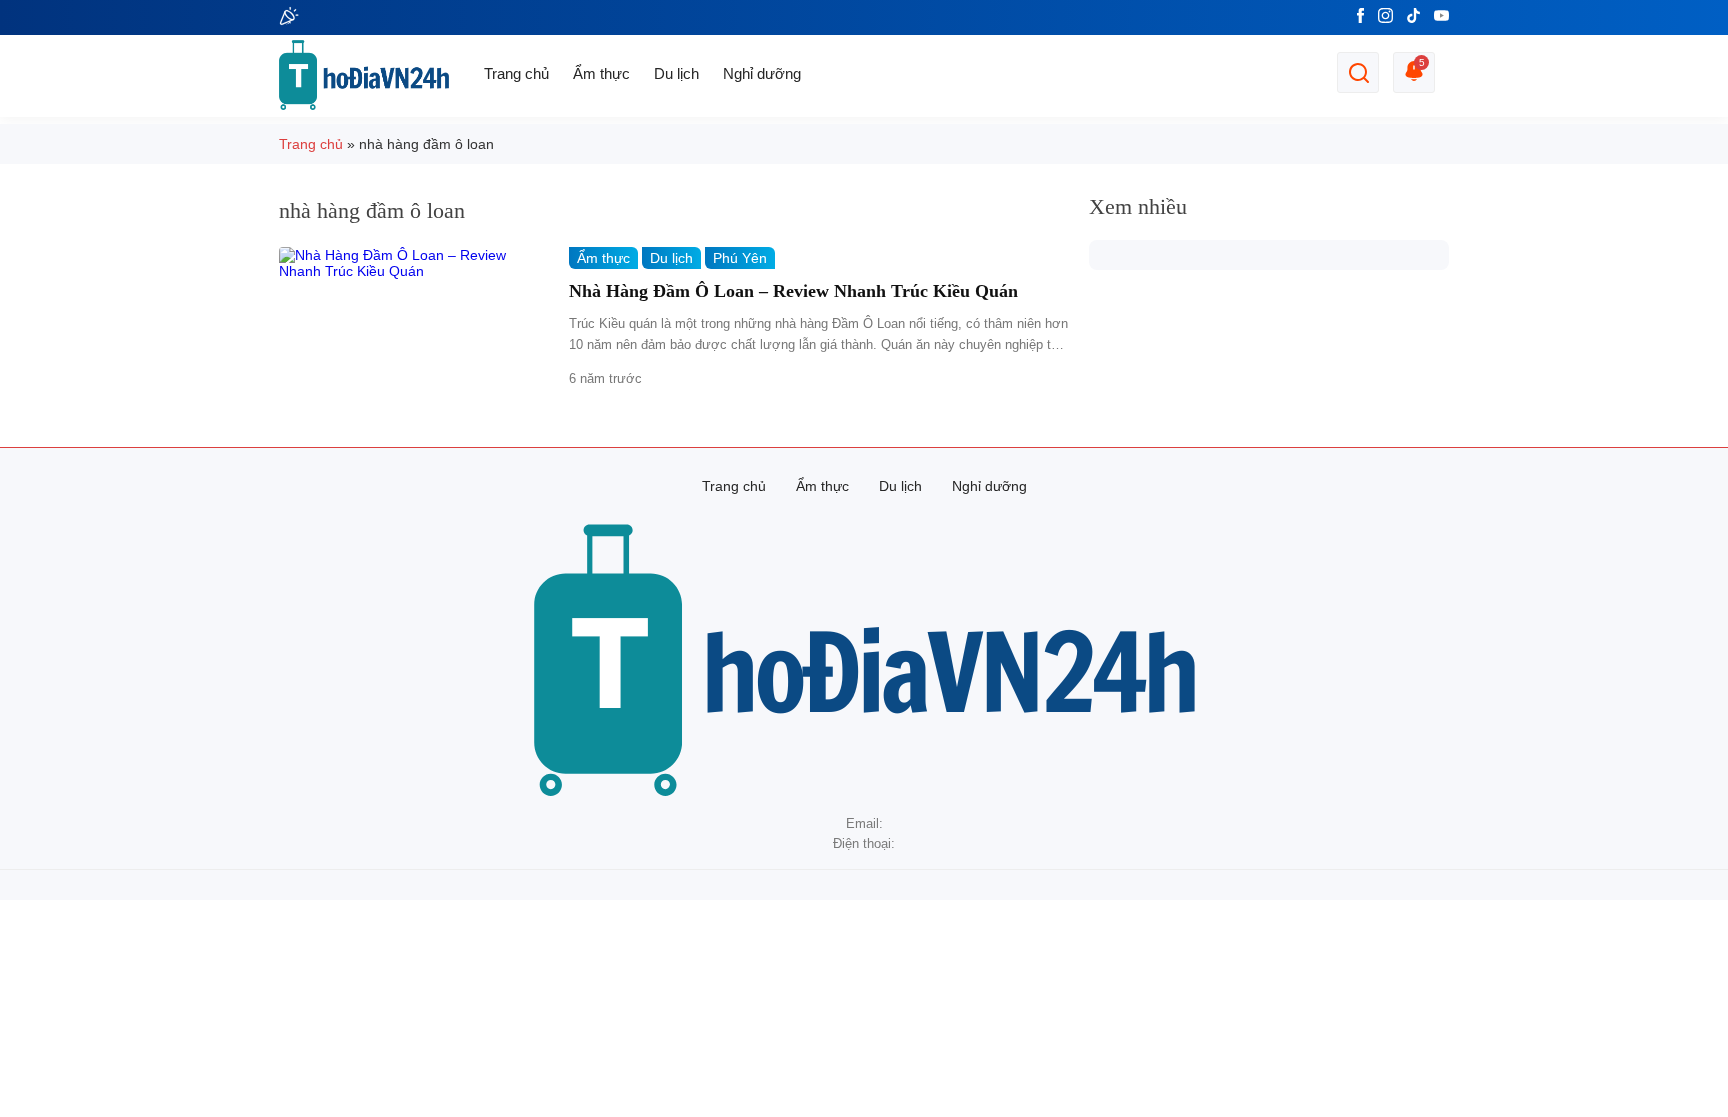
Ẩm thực (601, 73)
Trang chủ (516, 73)
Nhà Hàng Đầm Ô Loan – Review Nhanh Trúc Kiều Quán (793, 291)
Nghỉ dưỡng (762, 73)
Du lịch (676, 73)
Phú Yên (740, 258)
